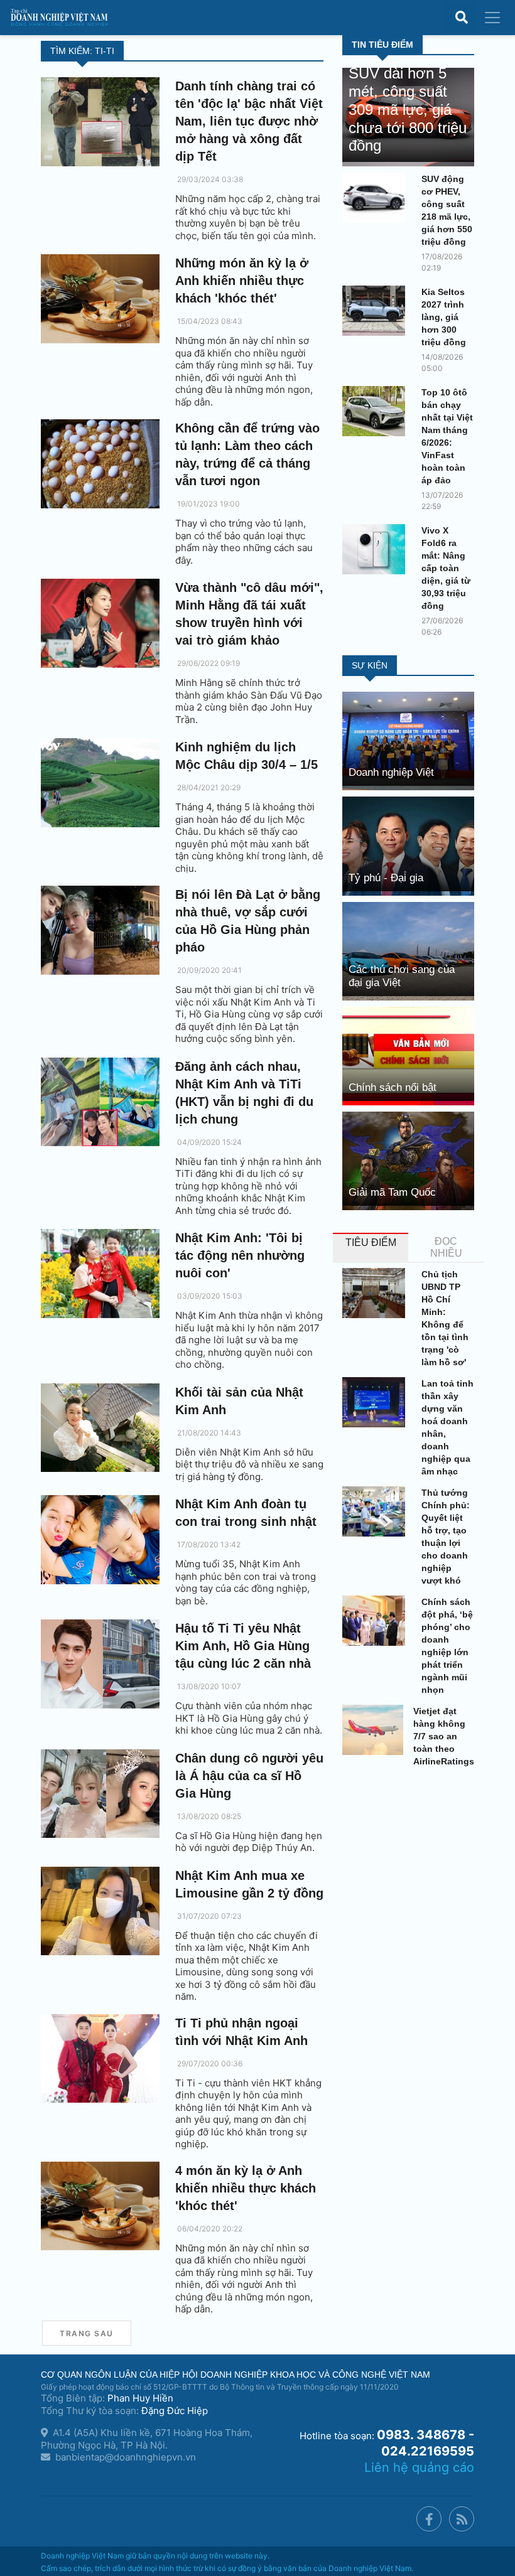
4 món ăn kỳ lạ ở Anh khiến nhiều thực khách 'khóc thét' (246, 2188)
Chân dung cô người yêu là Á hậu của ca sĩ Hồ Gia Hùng (249, 1776)
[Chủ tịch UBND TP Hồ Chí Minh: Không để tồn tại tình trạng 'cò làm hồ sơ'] (377, 1293)
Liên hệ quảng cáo (419, 2467)
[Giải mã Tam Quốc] (408, 1160)
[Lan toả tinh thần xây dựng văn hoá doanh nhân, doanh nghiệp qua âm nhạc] (377, 1402)
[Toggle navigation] (492, 18)
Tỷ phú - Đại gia (386, 878)
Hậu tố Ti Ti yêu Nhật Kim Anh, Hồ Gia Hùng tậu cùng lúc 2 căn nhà (243, 1646)
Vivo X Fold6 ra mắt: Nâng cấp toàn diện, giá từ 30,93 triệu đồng (446, 568)
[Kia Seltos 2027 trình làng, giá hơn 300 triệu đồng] (377, 311)
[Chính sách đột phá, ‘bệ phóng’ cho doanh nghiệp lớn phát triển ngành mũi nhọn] (377, 1621)
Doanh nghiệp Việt (391, 772)
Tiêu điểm (371, 1242)
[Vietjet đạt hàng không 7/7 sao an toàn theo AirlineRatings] (373, 1730)
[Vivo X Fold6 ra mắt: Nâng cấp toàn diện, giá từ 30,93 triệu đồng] (377, 549)
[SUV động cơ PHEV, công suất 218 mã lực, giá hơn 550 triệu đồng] (377, 198)
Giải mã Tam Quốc (392, 1192)
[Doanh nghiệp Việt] (408, 740)
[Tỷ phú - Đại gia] (408, 845)
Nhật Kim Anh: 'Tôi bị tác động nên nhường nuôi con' (240, 1255)
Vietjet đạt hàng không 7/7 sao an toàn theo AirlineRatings (444, 1736)
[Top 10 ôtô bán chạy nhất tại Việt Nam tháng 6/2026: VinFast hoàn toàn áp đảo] (377, 411)
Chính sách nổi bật (393, 1087)
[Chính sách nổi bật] (408, 1055)
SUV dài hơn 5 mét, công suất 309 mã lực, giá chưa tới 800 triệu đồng (408, 109)
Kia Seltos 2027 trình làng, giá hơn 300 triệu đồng (444, 317)
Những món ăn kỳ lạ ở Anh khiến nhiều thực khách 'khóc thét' (242, 281)
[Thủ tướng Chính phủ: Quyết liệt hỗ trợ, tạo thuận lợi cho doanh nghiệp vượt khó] (377, 1511)
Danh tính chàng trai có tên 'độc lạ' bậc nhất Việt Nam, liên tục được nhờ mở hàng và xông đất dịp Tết (249, 121)
